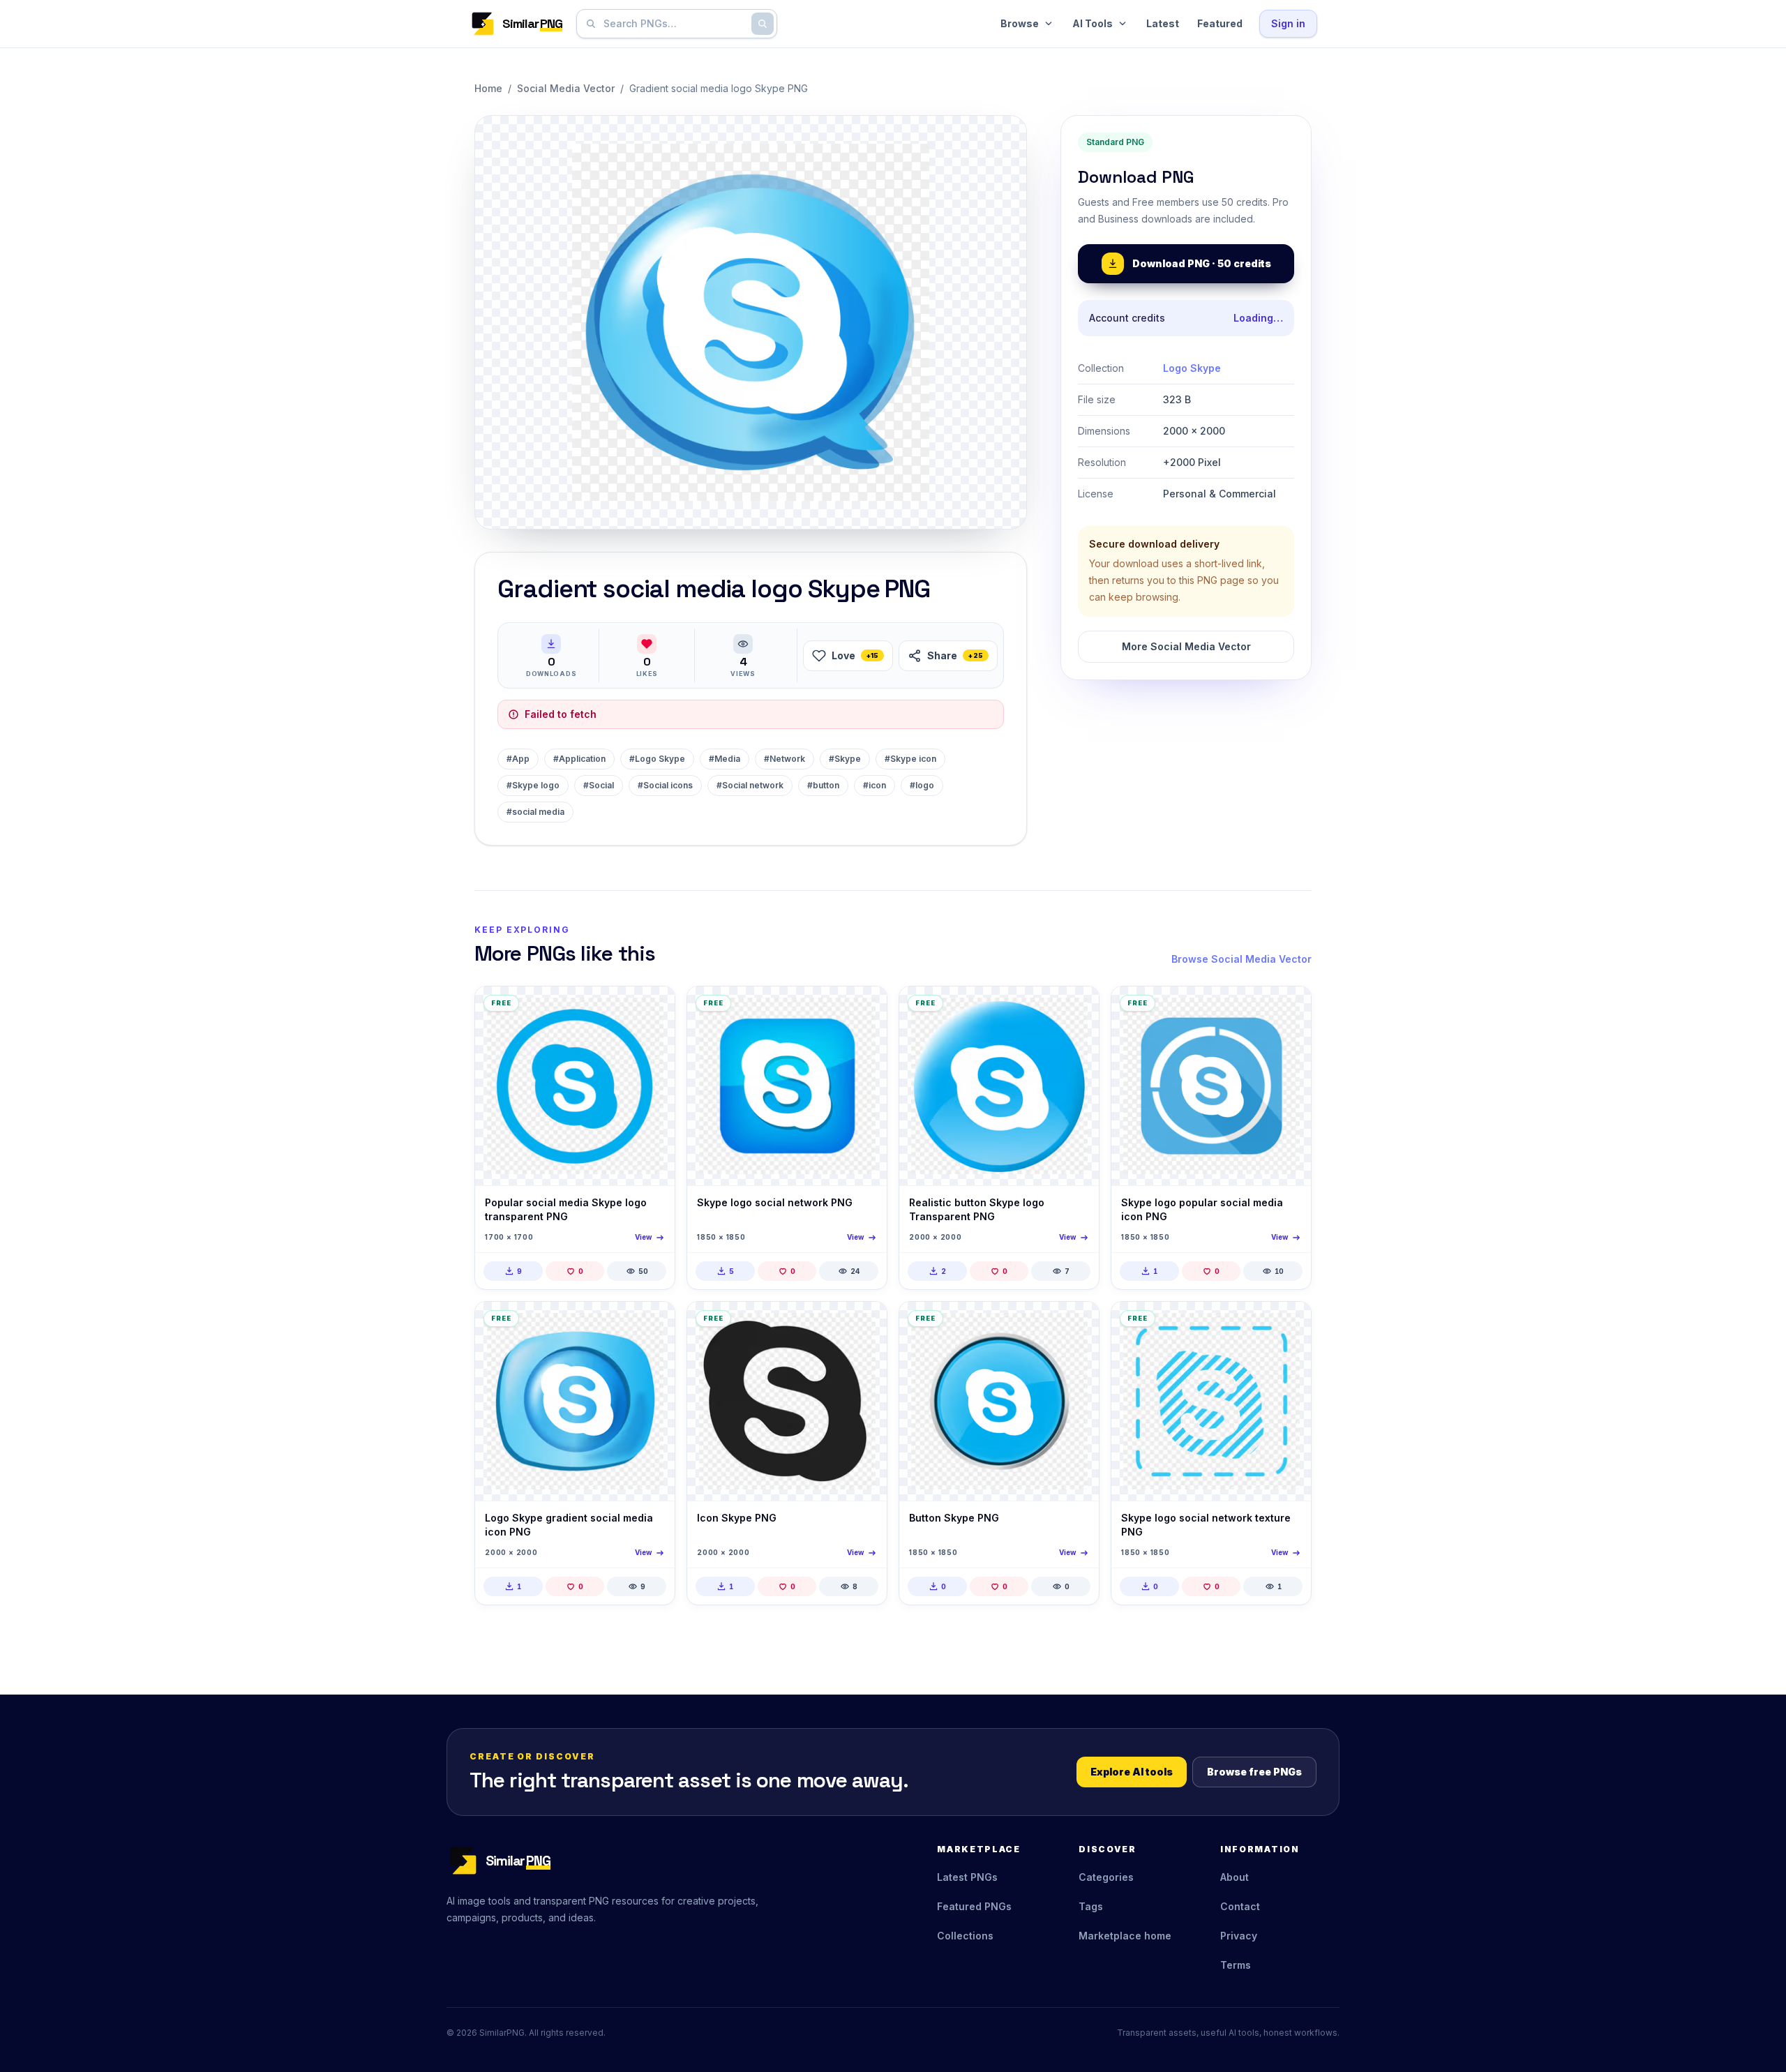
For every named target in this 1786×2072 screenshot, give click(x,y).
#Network (785, 759)
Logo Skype (1192, 368)
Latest (1163, 23)
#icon (875, 785)
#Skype (845, 759)
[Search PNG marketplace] (763, 24)
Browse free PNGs (1254, 1772)
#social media (535, 812)
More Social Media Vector (1186, 646)
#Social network (750, 785)
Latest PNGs (967, 1877)
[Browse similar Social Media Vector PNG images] (652, 1009)
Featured (1220, 23)
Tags (1091, 1906)
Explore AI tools (1132, 1772)
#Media (725, 759)
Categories (1106, 1877)
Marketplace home (1125, 1936)
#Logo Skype (657, 759)
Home (488, 88)
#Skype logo (533, 785)
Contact (1240, 1906)
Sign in (1288, 23)
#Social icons (665, 785)
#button (823, 785)
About (1235, 1877)
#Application (579, 759)
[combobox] (674, 24)
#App (518, 759)
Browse (1020, 23)
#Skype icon (910, 759)
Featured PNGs (974, 1906)
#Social (599, 785)
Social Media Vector (566, 88)
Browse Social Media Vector (1241, 959)
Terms (1236, 1965)
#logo (922, 785)
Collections (965, 1936)
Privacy (1239, 1936)
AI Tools (1093, 23)
